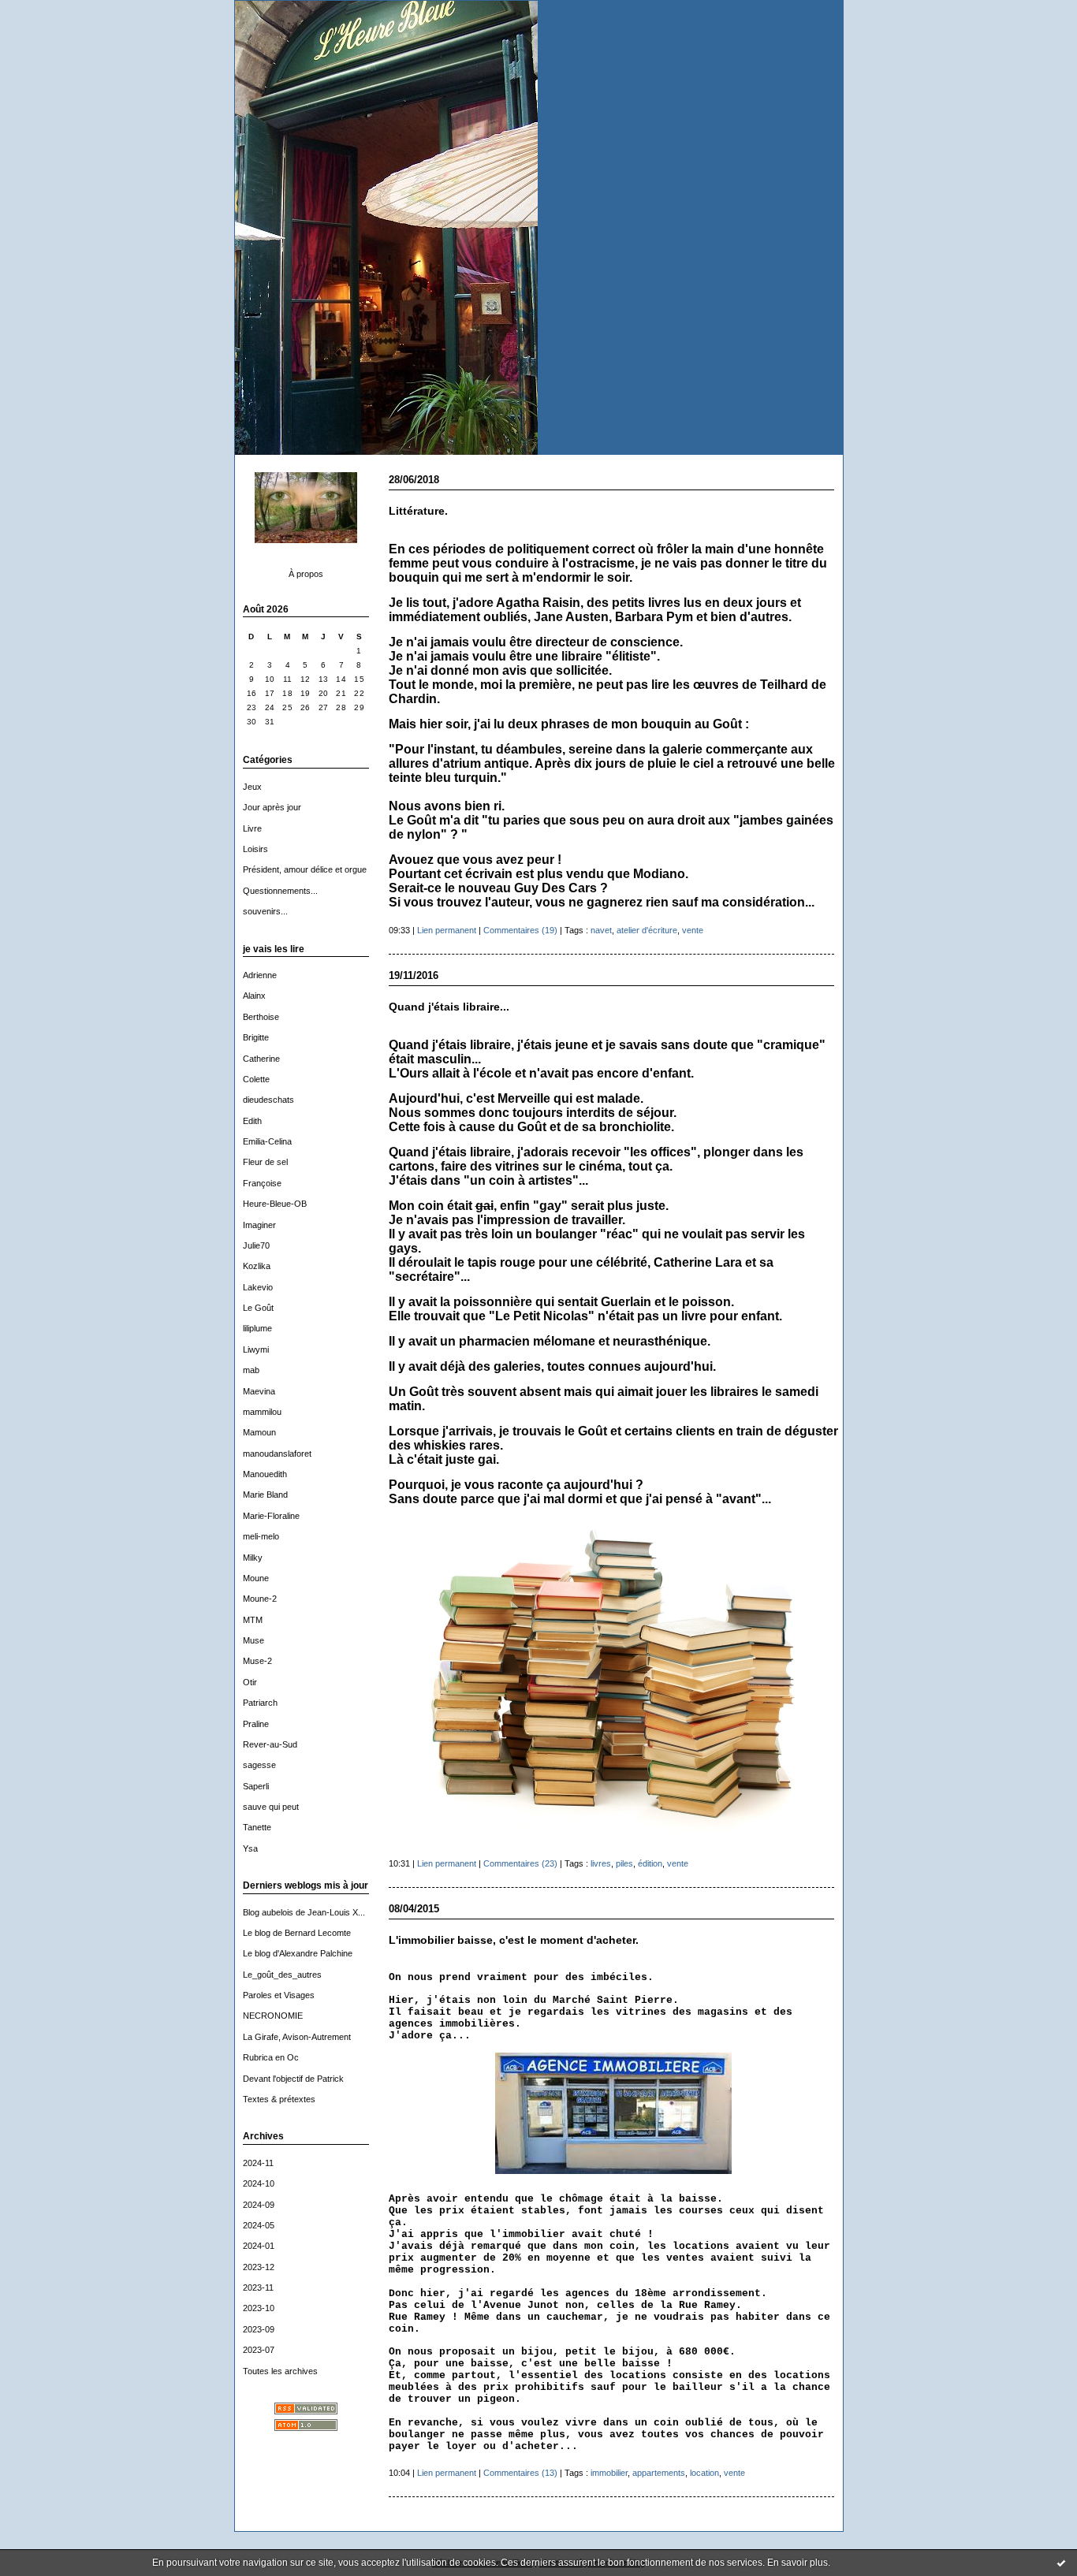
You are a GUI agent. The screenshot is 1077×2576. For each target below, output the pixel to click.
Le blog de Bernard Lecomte (297, 1933)
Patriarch (260, 1703)
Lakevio (258, 1287)
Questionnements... (280, 891)
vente (693, 930)
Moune (256, 1578)
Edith (252, 1121)
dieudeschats (268, 1100)
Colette (256, 1079)
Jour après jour (272, 807)
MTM (253, 1620)
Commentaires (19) (520, 930)
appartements (659, 2473)
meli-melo (261, 1536)
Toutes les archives (280, 2371)
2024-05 (259, 2225)
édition (650, 1863)
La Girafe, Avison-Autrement (297, 2037)
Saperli (256, 1786)
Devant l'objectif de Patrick (293, 2079)
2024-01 (259, 2246)
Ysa (250, 1848)
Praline (256, 1724)
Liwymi (256, 1349)
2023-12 (259, 2267)
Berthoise (261, 1017)
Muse (253, 1640)
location (704, 2473)
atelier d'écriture (647, 930)
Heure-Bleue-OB (275, 1204)
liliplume (257, 1328)
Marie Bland (265, 1495)
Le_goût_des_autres (282, 1975)
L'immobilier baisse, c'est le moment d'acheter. (514, 1940)
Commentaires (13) (520, 2473)
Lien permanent (447, 930)
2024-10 (259, 2183)
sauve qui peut (271, 1807)
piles (624, 1863)
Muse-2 (257, 1661)
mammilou (262, 1412)
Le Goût (258, 1308)
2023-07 (259, 2350)
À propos (306, 574)
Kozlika (257, 1266)
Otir (250, 1682)
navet (601, 930)
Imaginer (259, 1225)
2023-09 (259, 2329)
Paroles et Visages (279, 1995)
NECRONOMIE (273, 2016)
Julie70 (256, 1245)
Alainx (254, 996)
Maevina (259, 1391)
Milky (253, 1558)
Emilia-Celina (267, 1141)
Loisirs (255, 849)
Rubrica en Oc (271, 2057)
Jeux (252, 787)
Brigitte (256, 1037)
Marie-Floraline (271, 1516)
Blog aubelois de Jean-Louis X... (304, 1912)
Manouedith (265, 1474)
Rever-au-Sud (270, 1744)
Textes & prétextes (279, 2099)
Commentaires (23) (520, 1863)
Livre (252, 828)
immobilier (609, 2473)
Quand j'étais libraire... (449, 1007)
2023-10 (259, 2308)
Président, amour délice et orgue (305, 869)
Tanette (257, 1827)
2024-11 (258, 2163)
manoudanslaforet (277, 1454)
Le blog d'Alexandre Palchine (298, 1953)
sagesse (259, 1765)
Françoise (262, 1183)
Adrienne (260, 975)
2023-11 (258, 2288)
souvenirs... (265, 911)
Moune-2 (260, 1599)
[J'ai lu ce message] (1061, 2563)
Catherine (261, 1059)
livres (601, 1863)
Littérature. (418, 511)
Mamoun (259, 1432)
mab (251, 1370)
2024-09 (259, 2205)
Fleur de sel (265, 1162)
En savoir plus (798, 2563)
